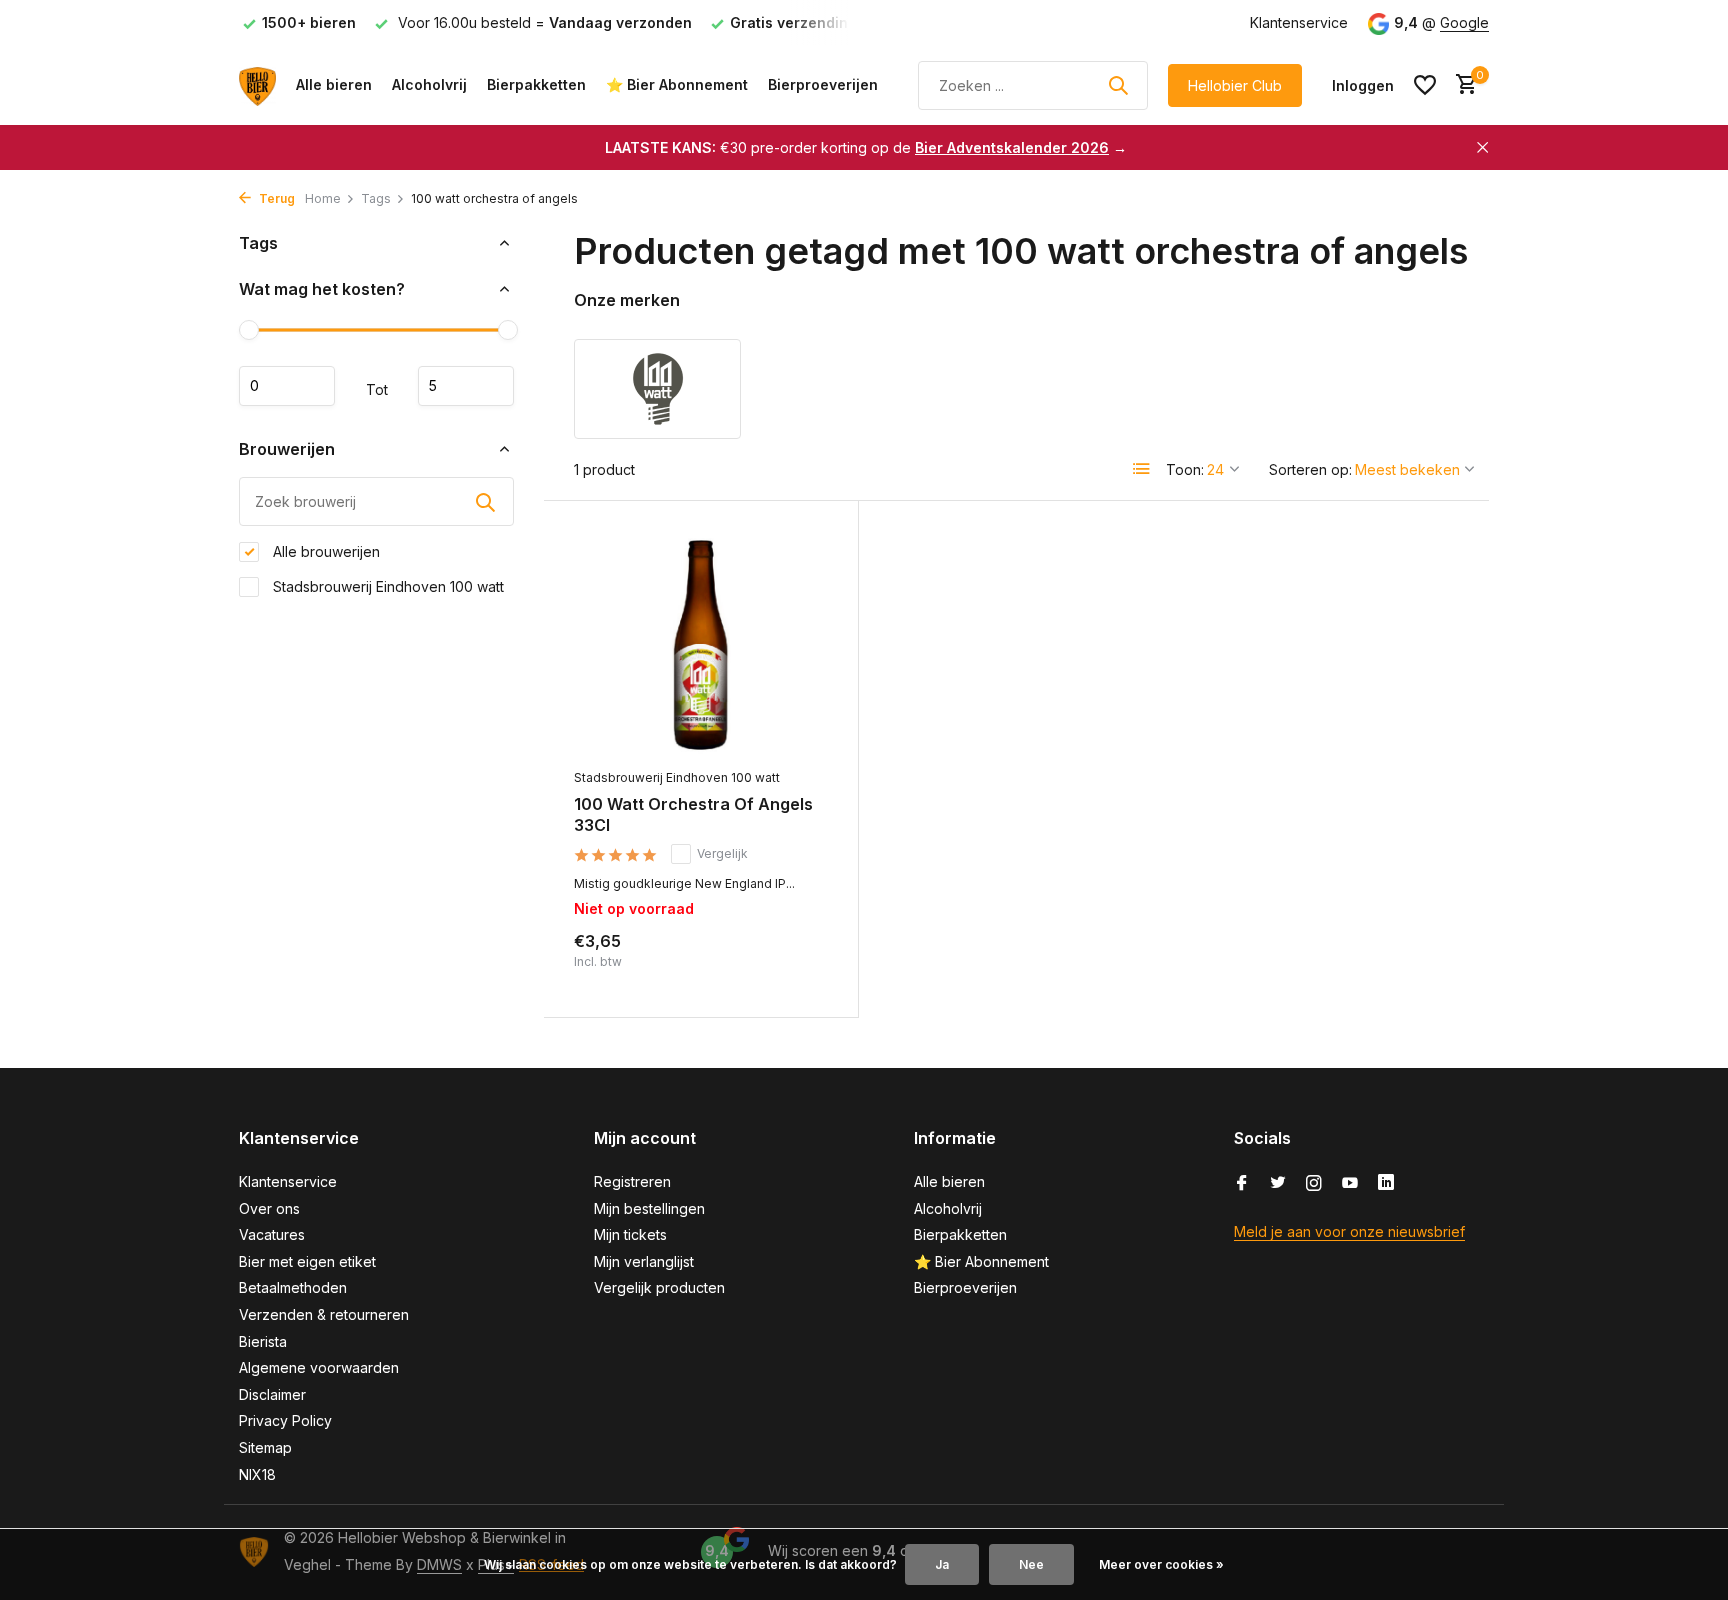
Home (323, 198)
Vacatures (272, 1234)
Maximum (466, 386)
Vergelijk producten (659, 1287)
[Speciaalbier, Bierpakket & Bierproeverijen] (257, 85)
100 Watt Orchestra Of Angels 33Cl (693, 814)
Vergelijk (722, 853)
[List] (1142, 469)
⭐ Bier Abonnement (677, 84)
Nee (1031, 1564)
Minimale (287, 386)
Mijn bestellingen (649, 1208)
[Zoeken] (1118, 85)
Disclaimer (272, 1394)
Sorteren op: (1310, 469)
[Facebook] (1242, 1184)
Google (1464, 22)
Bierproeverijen (823, 84)
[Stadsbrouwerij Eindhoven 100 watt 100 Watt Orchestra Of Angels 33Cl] (701, 644)
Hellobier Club (1235, 85)
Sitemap (265, 1447)
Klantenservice (1299, 22)
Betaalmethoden (293, 1287)
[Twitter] (1278, 1184)
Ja (942, 1564)
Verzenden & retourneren (324, 1314)
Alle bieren (334, 84)
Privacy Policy (285, 1420)
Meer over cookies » (1161, 1564)
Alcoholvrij (429, 84)
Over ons (269, 1208)
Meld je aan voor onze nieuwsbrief (1349, 1231)
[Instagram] (1314, 1184)
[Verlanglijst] (1425, 85)
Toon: (1185, 469)
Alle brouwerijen (324, 551)
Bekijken (784, 965)
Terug (275, 198)
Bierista (263, 1341)
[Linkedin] (1386, 1184)
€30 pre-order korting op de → (866, 147)
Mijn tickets (630, 1234)
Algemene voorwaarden (319, 1367)
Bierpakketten (536, 84)
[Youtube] (1350, 1184)
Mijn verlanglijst (644, 1261)
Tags (376, 198)
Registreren (632, 1181)
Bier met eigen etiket (307, 1261)
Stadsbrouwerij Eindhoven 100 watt (386, 586)
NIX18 (257, 1474)
